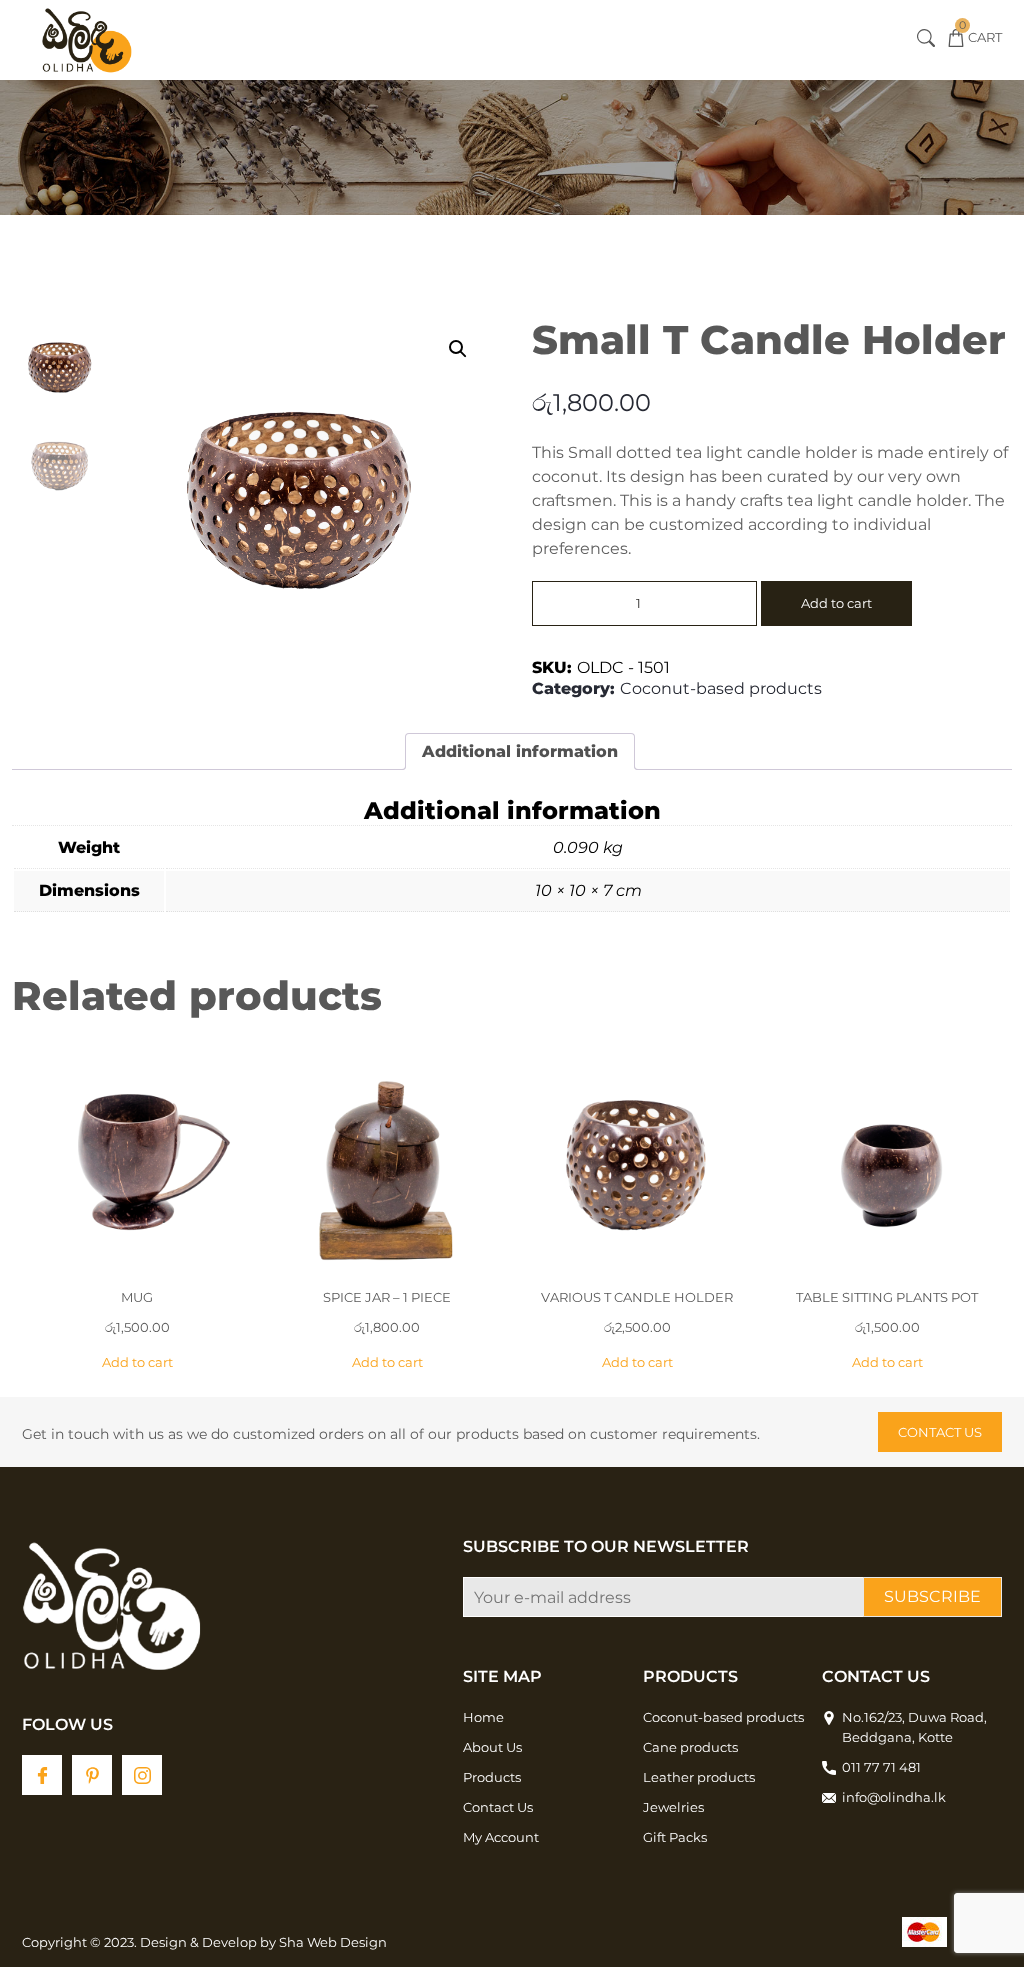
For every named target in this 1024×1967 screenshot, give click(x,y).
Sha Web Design (333, 1942)
